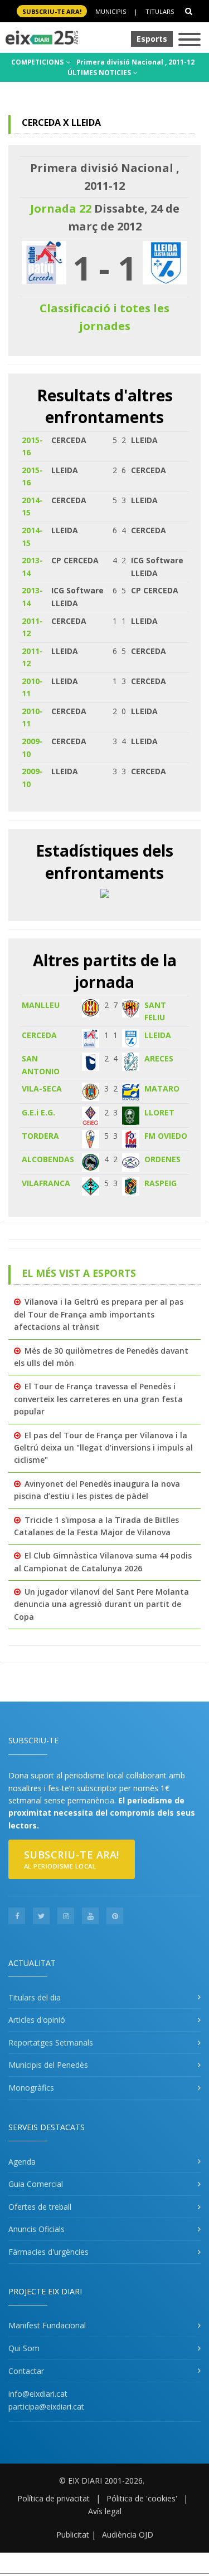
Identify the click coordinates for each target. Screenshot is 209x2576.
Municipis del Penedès (48, 2065)
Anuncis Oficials (37, 2229)
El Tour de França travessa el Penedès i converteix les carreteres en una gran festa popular (98, 1399)
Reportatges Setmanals (51, 2042)
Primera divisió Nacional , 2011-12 (135, 62)
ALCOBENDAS (48, 1159)
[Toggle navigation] (189, 40)
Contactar (26, 2371)
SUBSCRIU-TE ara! (52, 11)
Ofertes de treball (40, 2207)
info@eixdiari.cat (38, 2394)
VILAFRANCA (46, 1183)
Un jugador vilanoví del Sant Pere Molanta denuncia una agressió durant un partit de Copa (101, 1604)
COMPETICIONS (38, 62)
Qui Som (24, 2348)
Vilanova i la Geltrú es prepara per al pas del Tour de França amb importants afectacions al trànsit (99, 1314)
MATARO (162, 1088)
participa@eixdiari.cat (46, 2407)
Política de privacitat (54, 2498)
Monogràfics (31, 2088)
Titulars (160, 11)
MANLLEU (41, 1005)
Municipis (111, 11)
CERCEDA (39, 1035)
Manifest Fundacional (47, 2325)
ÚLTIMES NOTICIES (100, 73)
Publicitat (73, 2535)
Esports (152, 39)
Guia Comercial (36, 2184)
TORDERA (40, 1136)
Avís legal (105, 2511)
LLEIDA (158, 1035)
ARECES (159, 1058)
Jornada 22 (61, 208)
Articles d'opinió (37, 2020)
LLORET (159, 1112)
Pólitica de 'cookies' (142, 2498)
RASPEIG (161, 1183)
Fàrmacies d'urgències (48, 2252)
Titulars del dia (35, 1997)
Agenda (22, 2162)
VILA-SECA (42, 1088)
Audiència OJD (128, 2535)
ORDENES (162, 1159)
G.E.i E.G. (38, 1112)
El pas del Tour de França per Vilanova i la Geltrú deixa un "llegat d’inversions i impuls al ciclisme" (103, 1448)
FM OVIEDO (166, 1136)
